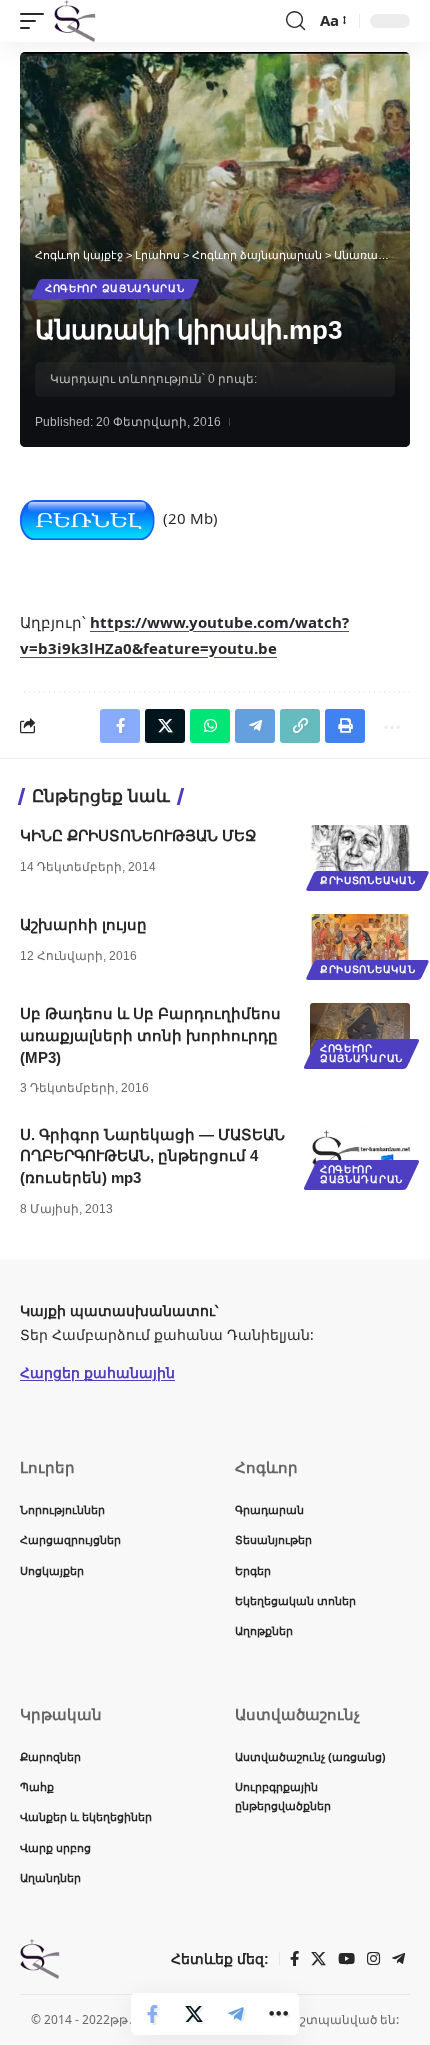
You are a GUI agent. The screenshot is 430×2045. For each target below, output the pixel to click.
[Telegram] (398, 1959)
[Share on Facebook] (152, 2014)
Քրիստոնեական (367, 880)
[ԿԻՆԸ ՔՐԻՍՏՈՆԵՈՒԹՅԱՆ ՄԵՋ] (360, 855)
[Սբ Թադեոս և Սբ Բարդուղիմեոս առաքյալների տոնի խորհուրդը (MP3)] (360, 1033)
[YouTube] (346, 1959)
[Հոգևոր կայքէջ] (75, 21)
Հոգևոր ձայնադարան (115, 288)
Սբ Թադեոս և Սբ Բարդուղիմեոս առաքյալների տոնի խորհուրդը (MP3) (150, 1035)
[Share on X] (194, 2014)
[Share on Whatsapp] (210, 726)
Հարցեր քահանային (97, 1372)
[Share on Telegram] (236, 2014)
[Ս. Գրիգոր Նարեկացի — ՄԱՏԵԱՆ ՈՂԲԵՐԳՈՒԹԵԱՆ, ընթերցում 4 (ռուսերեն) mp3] (360, 1154)
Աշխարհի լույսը (83, 924)
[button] (37, 21)
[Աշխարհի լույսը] (360, 944)
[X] (318, 1959)
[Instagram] (373, 1959)
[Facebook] (294, 1959)
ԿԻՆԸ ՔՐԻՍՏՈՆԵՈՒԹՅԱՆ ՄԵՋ (138, 835)
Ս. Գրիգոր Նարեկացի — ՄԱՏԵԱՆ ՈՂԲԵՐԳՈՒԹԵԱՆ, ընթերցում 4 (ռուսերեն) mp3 (152, 1156)
